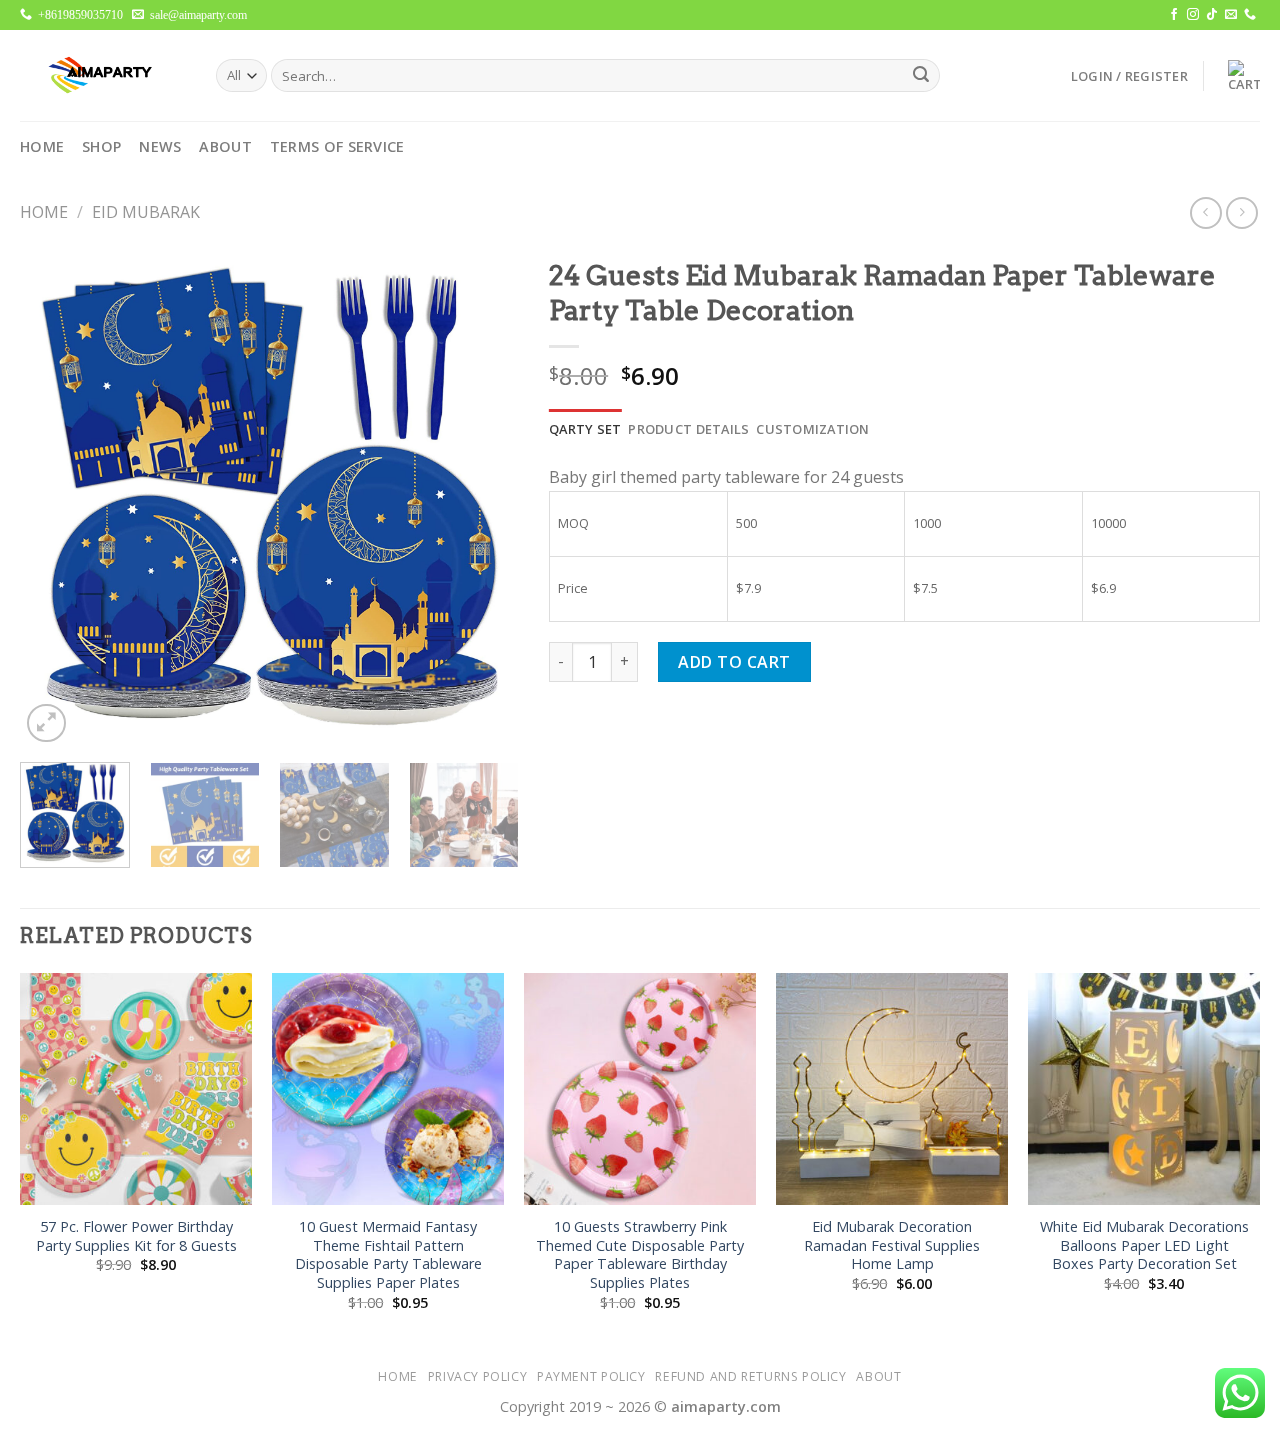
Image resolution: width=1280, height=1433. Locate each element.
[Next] (484, 498)
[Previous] (55, 498)
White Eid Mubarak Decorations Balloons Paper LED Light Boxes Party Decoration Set (1144, 1245)
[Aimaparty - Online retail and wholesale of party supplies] (103, 75)
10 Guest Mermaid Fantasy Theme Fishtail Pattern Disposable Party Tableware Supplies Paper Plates (388, 1255)
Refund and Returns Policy (750, 1376)
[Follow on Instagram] (1193, 15)
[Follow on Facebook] (1174, 15)
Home (42, 146)
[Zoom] (46, 723)
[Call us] (1250, 15)
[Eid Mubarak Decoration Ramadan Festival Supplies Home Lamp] (892, 1089)
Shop (101, 146)
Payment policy (591, 1376)
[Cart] (1239, 76)
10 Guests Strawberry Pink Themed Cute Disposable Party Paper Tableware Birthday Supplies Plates (640, 1255)
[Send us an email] (1231, 15)
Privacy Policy (478, 1376)
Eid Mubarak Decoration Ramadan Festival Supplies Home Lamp (892, 1245)
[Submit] (921, 76)
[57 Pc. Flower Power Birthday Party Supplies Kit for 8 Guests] (136, 1089)
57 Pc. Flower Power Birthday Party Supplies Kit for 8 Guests (136, 1236)
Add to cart (734, 662)
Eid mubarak (146, 212)
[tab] (585, 429)
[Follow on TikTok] (1212, 15)
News (160, 146)
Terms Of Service (337, 146)
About (225, 146)
